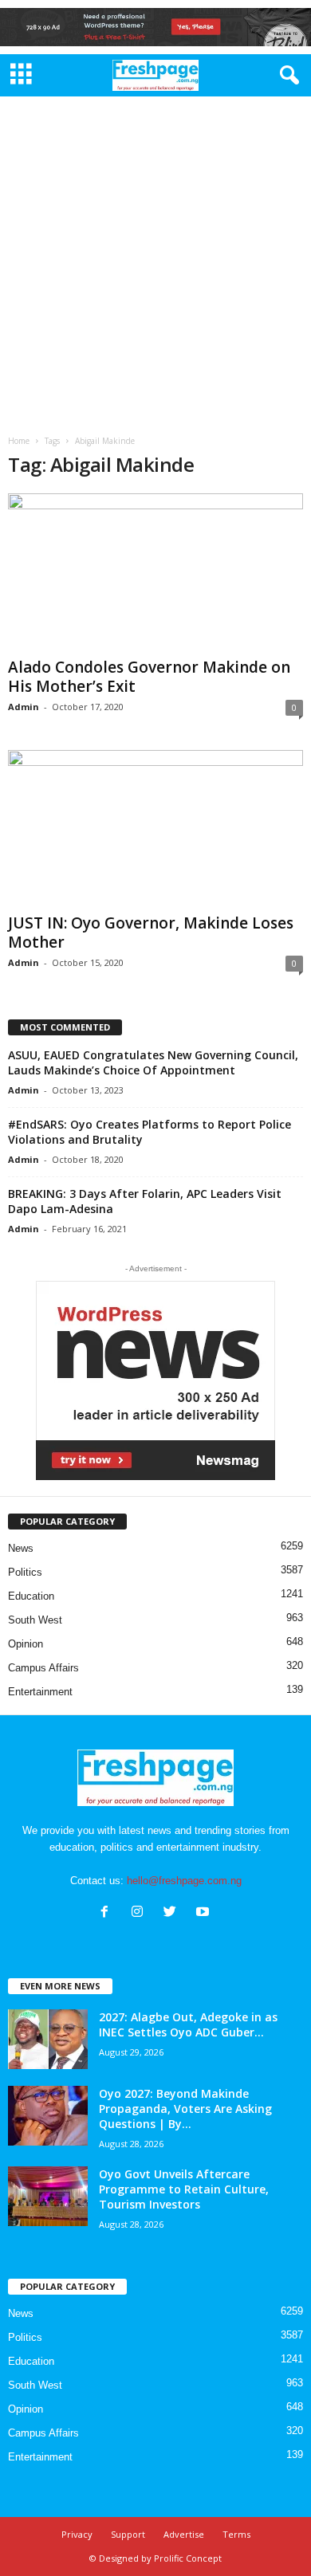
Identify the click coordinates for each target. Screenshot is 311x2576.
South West (35, 1620)
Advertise (184, 2534)
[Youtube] (205, 1913)
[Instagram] (141, 1913)
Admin (24, 707)
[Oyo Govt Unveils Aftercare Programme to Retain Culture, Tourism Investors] (48, 2196)
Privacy (77, 2534)
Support (128, 2534)
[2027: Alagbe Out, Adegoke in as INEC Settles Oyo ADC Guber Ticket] (48, 2039)
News (21, 1548)
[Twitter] (173, 1913)
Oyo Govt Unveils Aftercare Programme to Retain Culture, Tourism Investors (184, 2189)
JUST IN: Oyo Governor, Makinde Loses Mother (151, 933)
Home (19, 441)
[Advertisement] (155, 260)
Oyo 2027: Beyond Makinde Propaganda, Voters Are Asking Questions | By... (185, 2109)
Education (31, 1596)
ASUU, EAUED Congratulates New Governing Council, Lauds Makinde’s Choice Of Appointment (153, 1062)
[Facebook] (108, 1913)
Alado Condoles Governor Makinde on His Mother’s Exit (149, 677)
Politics (25, 1572)
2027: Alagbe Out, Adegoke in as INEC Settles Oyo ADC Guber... (188, 2024)
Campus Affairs (43, 1668)
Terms (236, 2534)
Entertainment (40, 1692)
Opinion (26, 1644)
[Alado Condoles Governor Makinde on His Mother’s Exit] (155, 572)
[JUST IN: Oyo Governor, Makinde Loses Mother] (155, 829)
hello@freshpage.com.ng (184, 1881)
